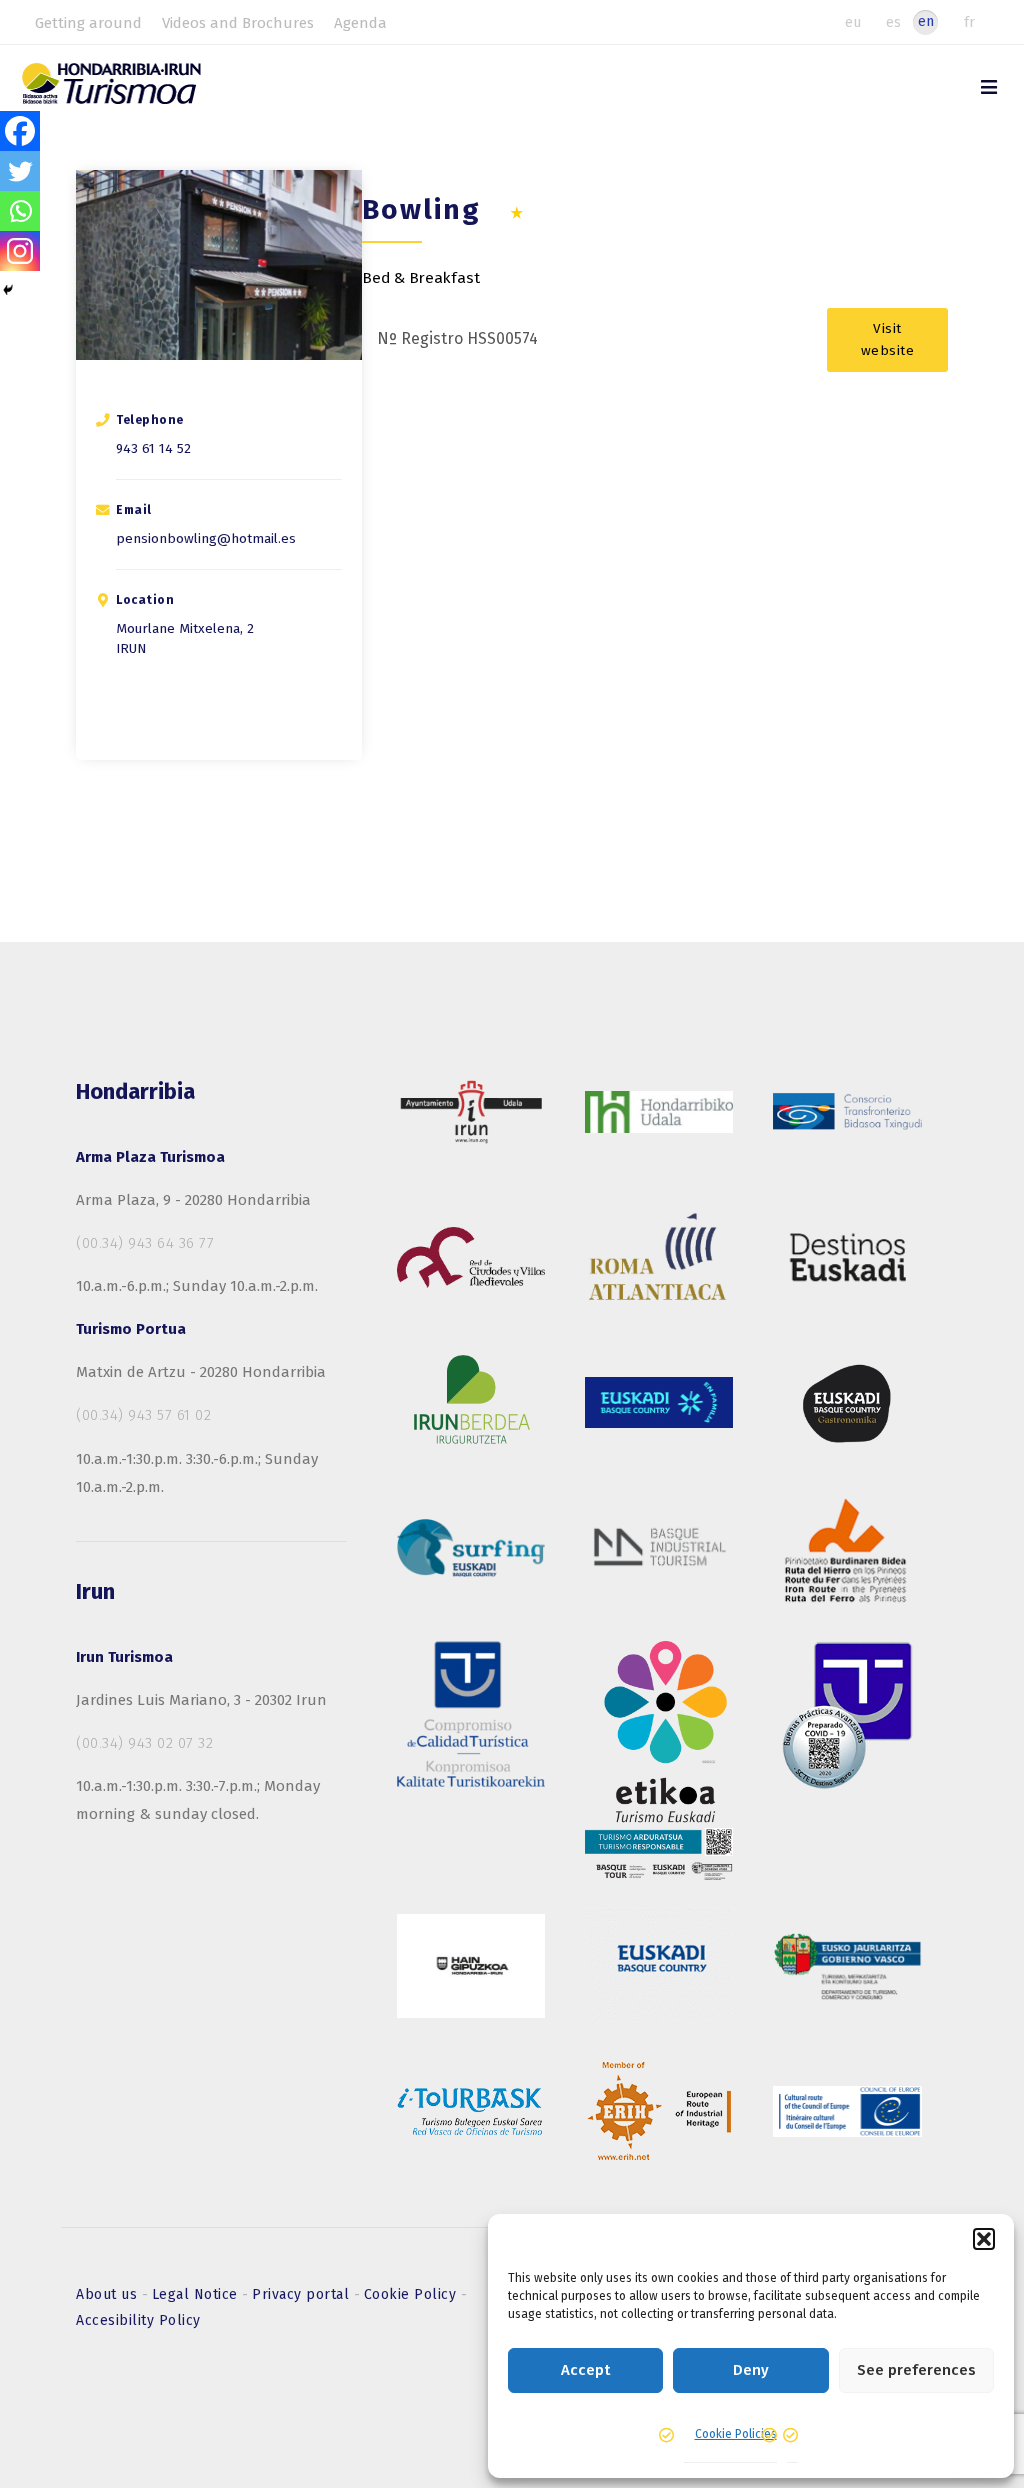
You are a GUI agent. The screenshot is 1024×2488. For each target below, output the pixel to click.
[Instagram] (20, 251)
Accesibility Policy (138, 2320)
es (893, 22)
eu (853, 22)
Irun (131, 648)
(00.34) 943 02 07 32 (144, 1743)
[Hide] (8, 290)
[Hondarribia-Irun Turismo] (133, 90)
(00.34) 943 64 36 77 (145, 1243)
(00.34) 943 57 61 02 (143, 1415)
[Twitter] (20, 171)
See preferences (916, 2370)
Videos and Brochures (238, 23)
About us (109, 2294)
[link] (989, 87)
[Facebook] (20, 131)
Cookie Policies (736, 2434)
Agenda (360, 23)
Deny (751, 2370)
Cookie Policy (412, 2294)
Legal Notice (197, 2294)
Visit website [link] (888, 339)
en (926, 21)
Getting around (88, 23)
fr (969, 22)
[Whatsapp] (20, 211)
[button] (984, 2239)
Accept (585, 2370)
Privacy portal (303, 2294)
